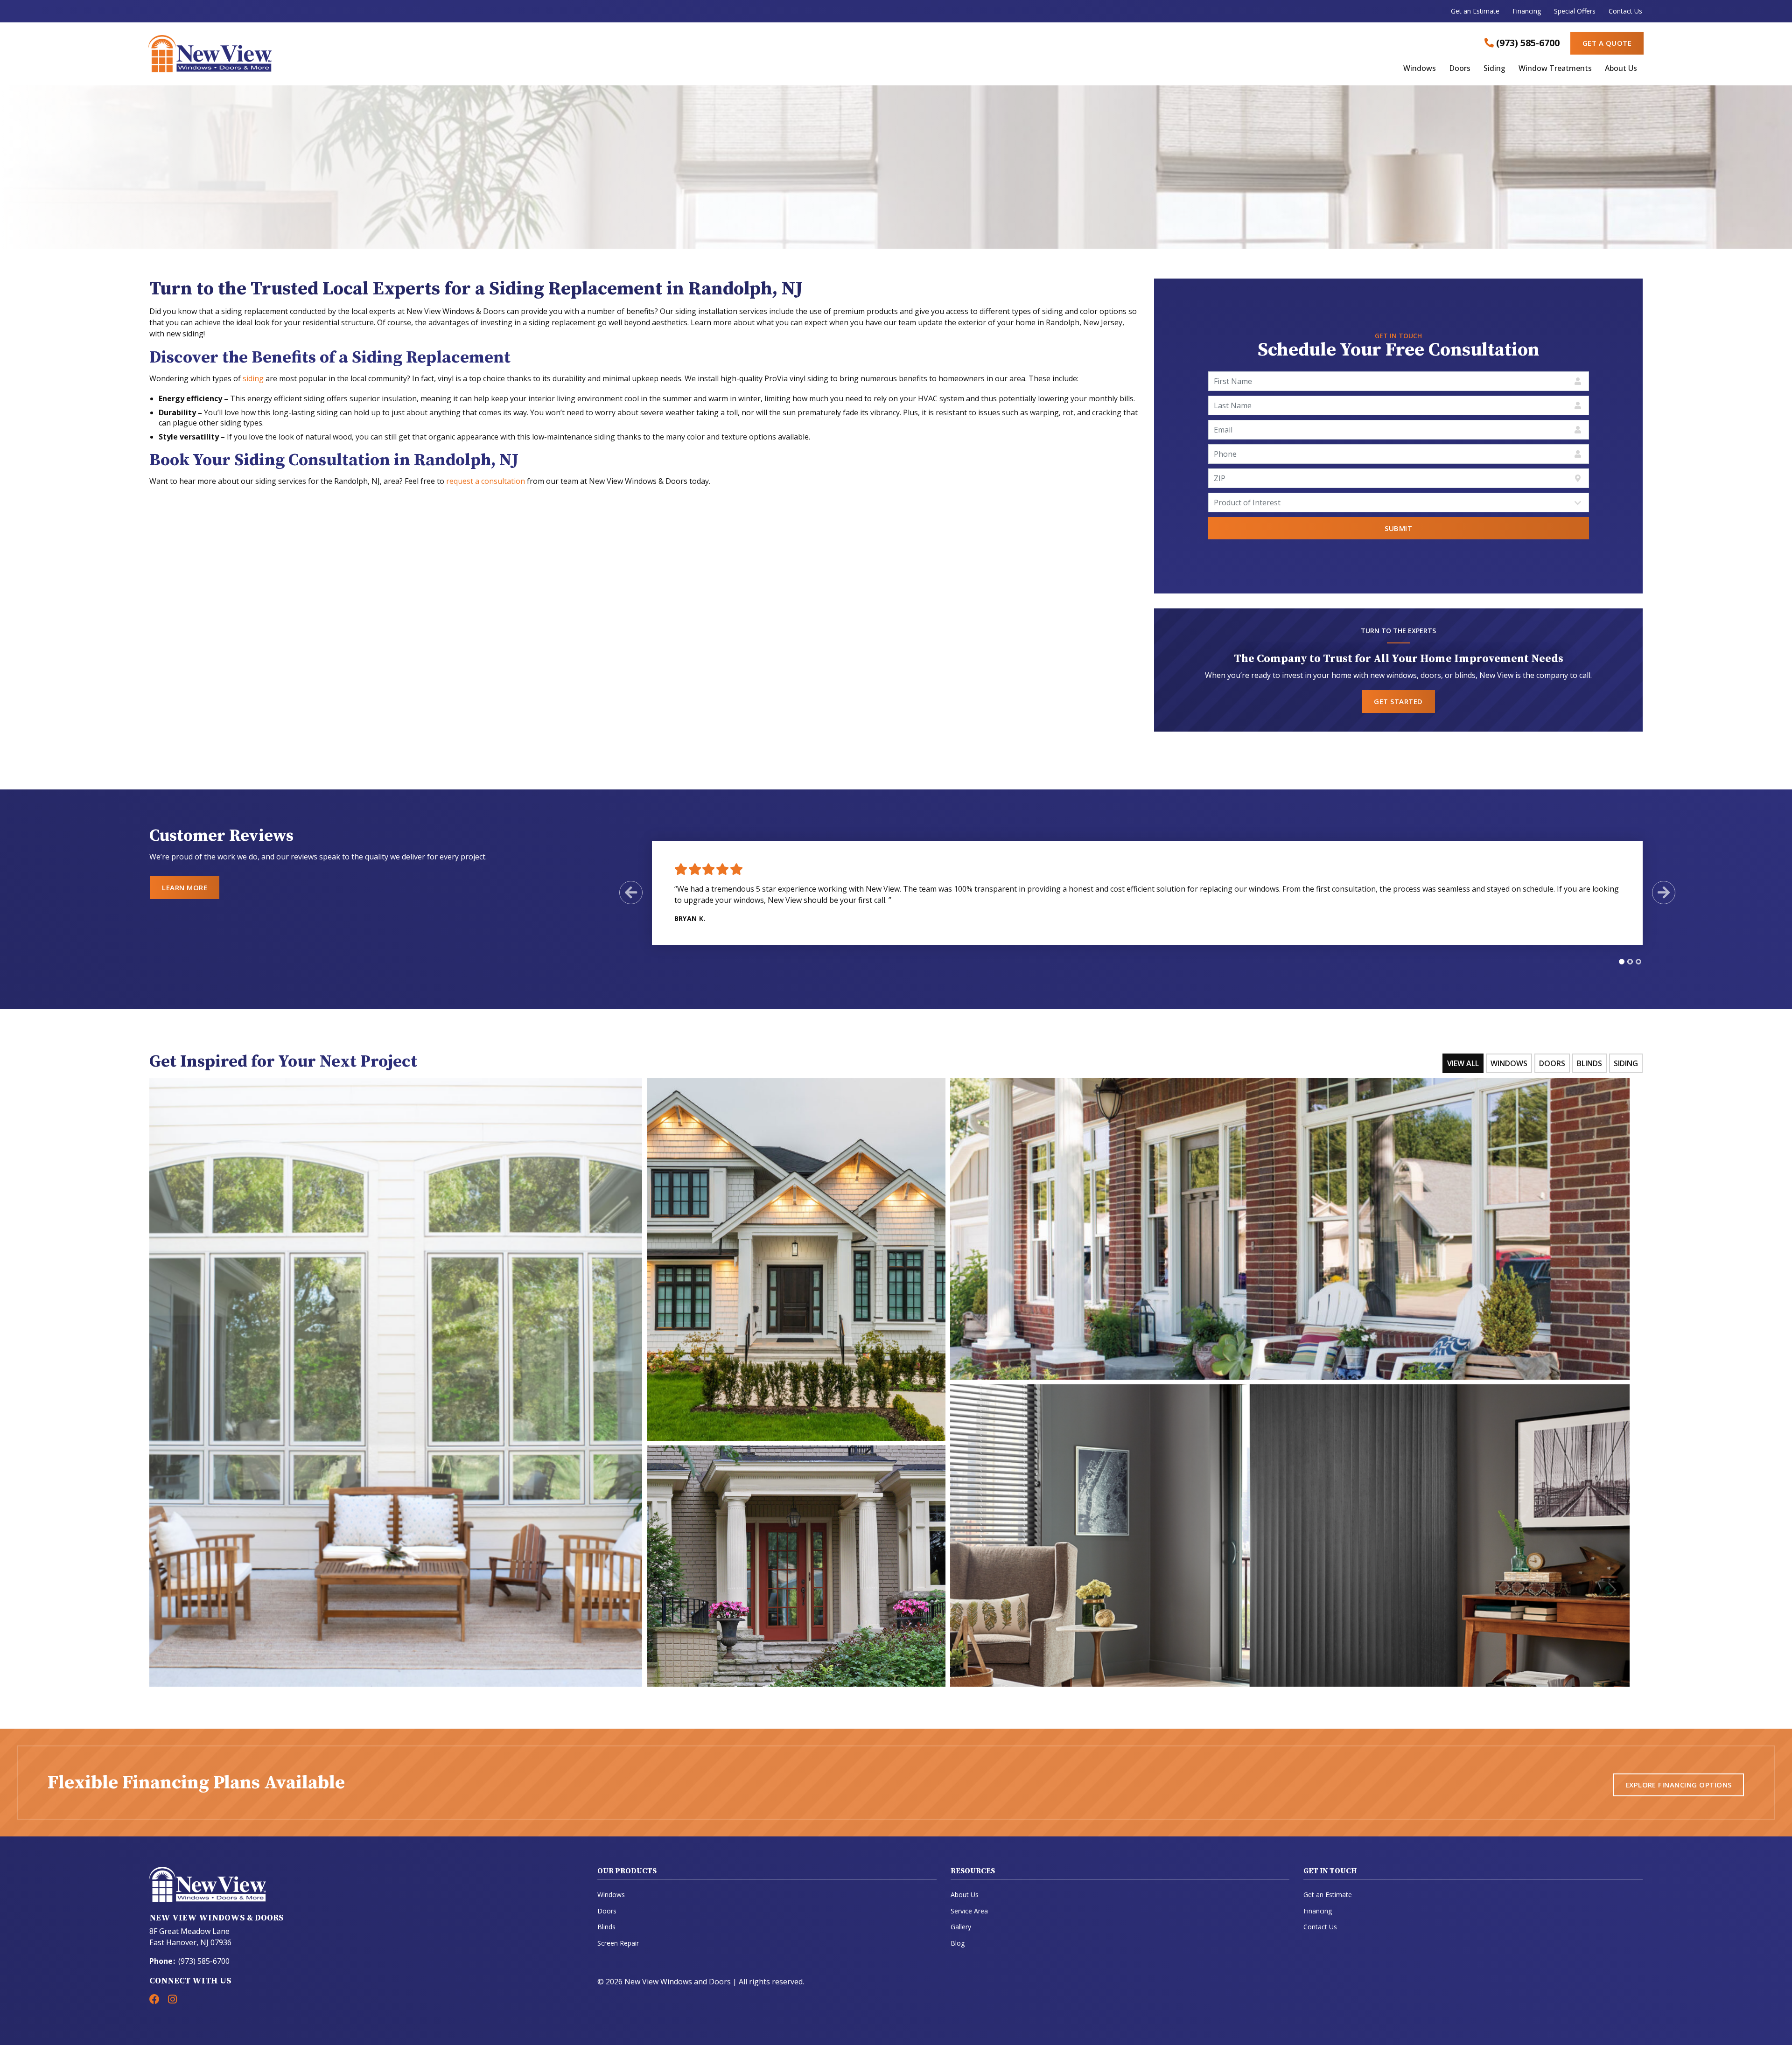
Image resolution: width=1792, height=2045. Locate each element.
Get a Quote (1607, 43)
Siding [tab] (1626, 1063)
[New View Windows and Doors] (398, 54)
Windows (1420, 69)
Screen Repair (618, 1943)
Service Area (969, 1911)
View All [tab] (1463, 1063)
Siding (1494, 69)
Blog (958, 1943)
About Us (1621, 69)
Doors (1460, 69)
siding (253, 378)
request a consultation (486, 481)
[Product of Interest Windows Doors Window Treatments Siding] (1399, 503)
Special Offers (1575, 11)
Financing (1527, 11)
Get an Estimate (1475, 11)
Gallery (961, 1927)
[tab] (1622, 962)
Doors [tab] (1552, 1063)
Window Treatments (1555, 69)
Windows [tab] (1509, 1063)
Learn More (185, 887)
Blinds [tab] (1589, 1063)
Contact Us (1625, 11)
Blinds (606, 1927)
